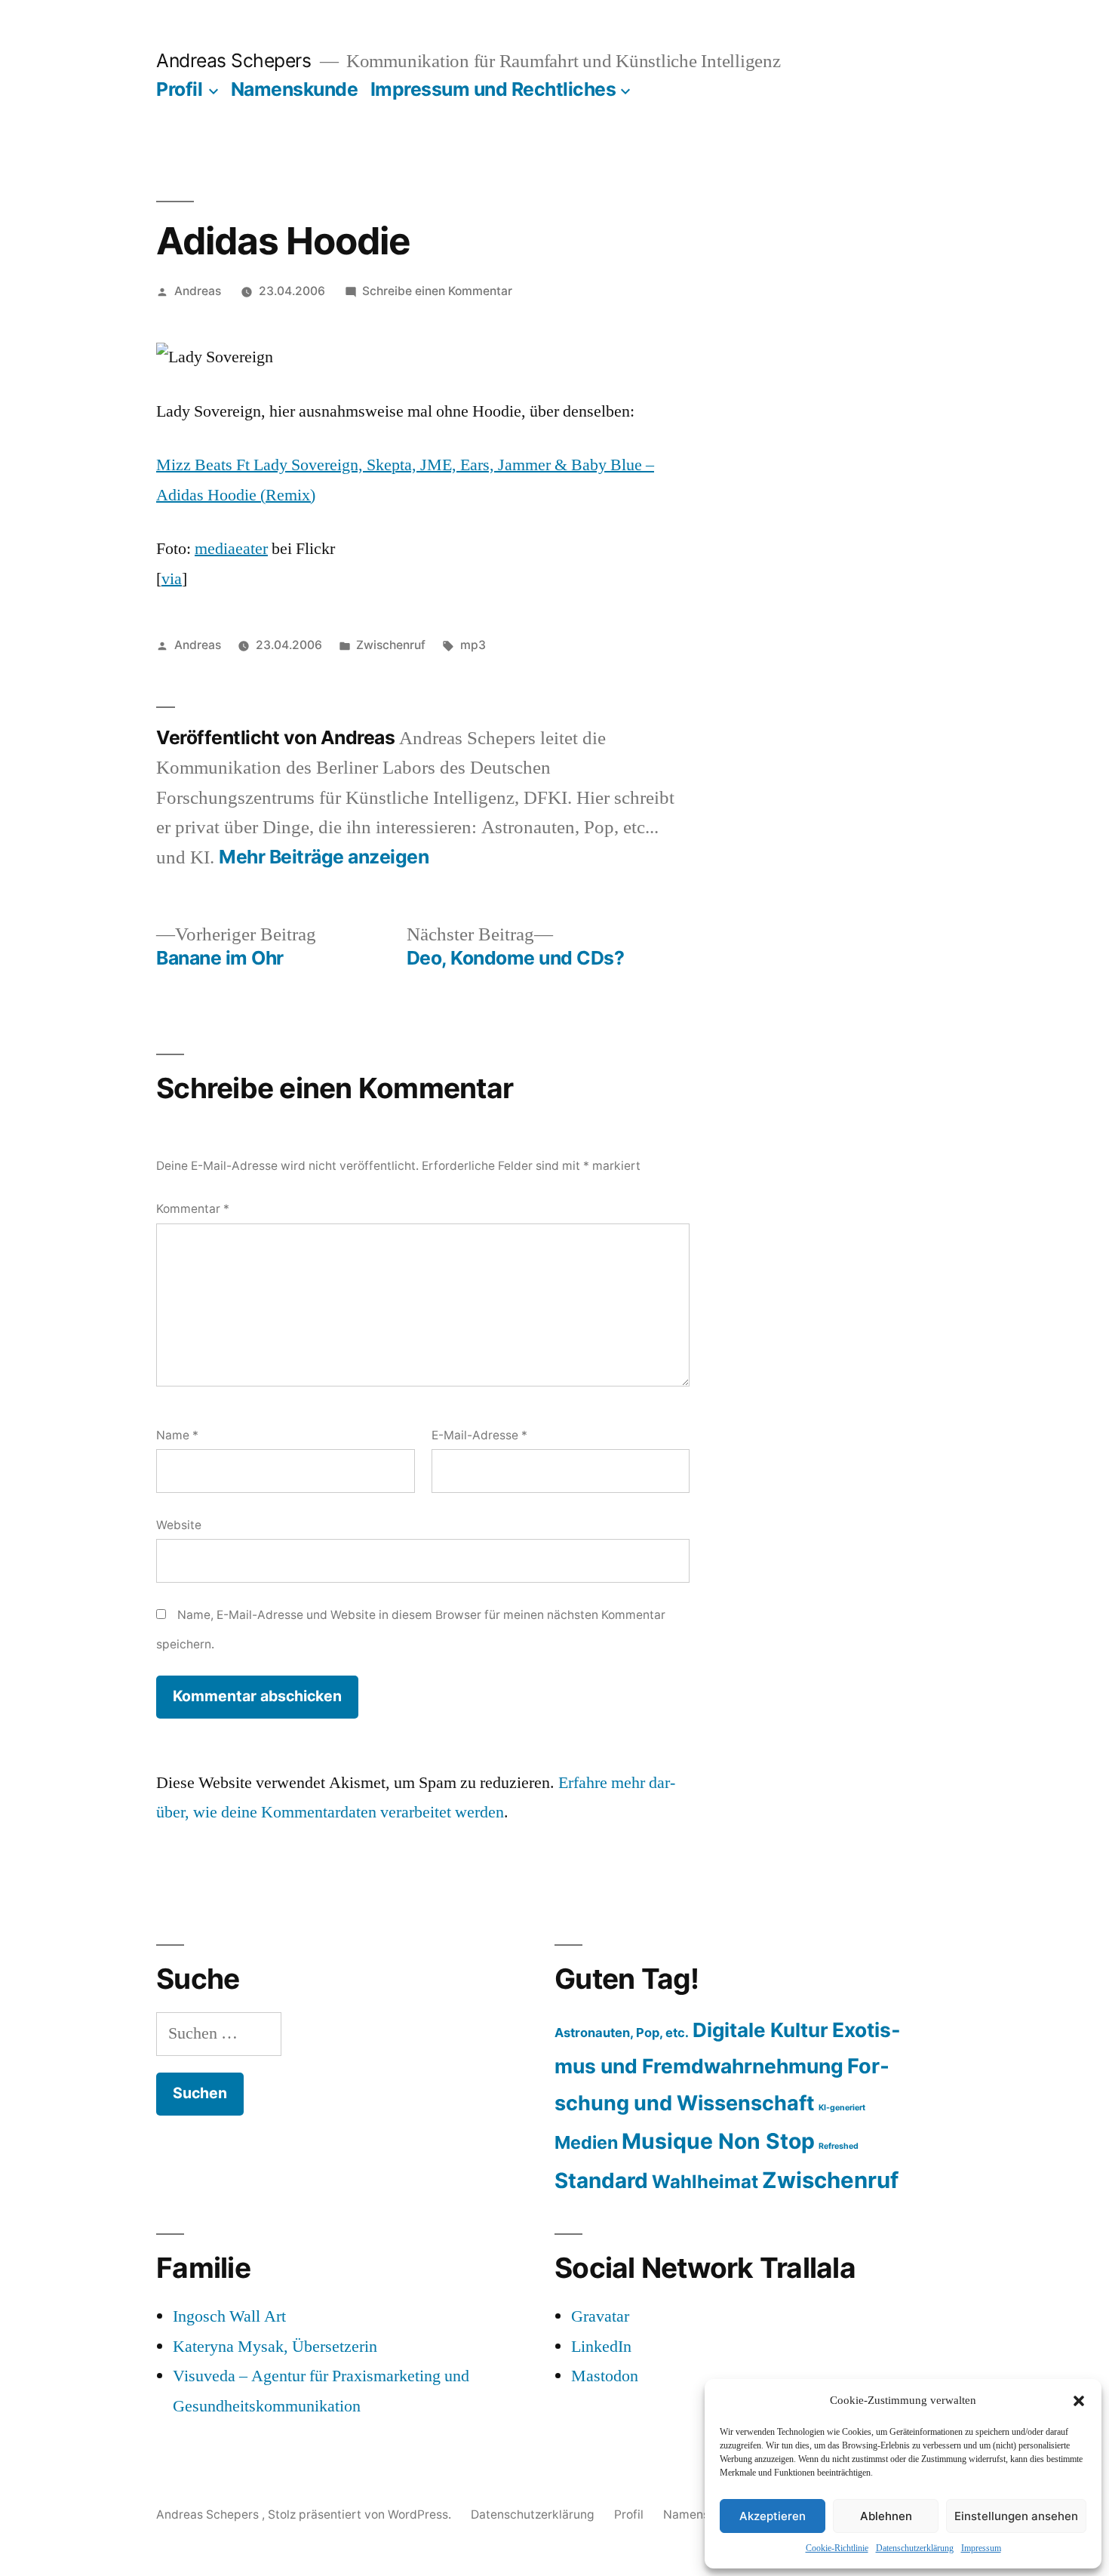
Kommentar (193, 1209)
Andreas (198, 291)
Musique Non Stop (718, 2141)
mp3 (473, 645)
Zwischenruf (391, 645)
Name (177, 1435)
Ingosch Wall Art (229, 2316)
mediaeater (231, 549)
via (172, 579)
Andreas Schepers (236, 60)
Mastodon (605, 2376)
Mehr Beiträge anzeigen (324, 857)
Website (179, 1525)
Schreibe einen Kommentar (437, 291)
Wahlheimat (705, 2182)
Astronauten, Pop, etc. (622, 2033)
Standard (601, 2181)
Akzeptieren (773, 2516)
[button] (1079, 2401)
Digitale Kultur (760, 2030)
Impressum (981, 2548)
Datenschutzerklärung (915, 2548)
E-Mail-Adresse (479, 1435)
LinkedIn (601, 2347)
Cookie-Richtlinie (837, 2548)
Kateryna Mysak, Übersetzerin (275, 2347)
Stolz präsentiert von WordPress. (361, 2514)
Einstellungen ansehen (1016, 2516)
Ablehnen (886, 2516)
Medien (586, 2142)
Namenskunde (295, 89)
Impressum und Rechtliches (493, 89)
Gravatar (600, 2316)
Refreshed (839, 2146)
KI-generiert (842, 2108)
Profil (179, 89)
